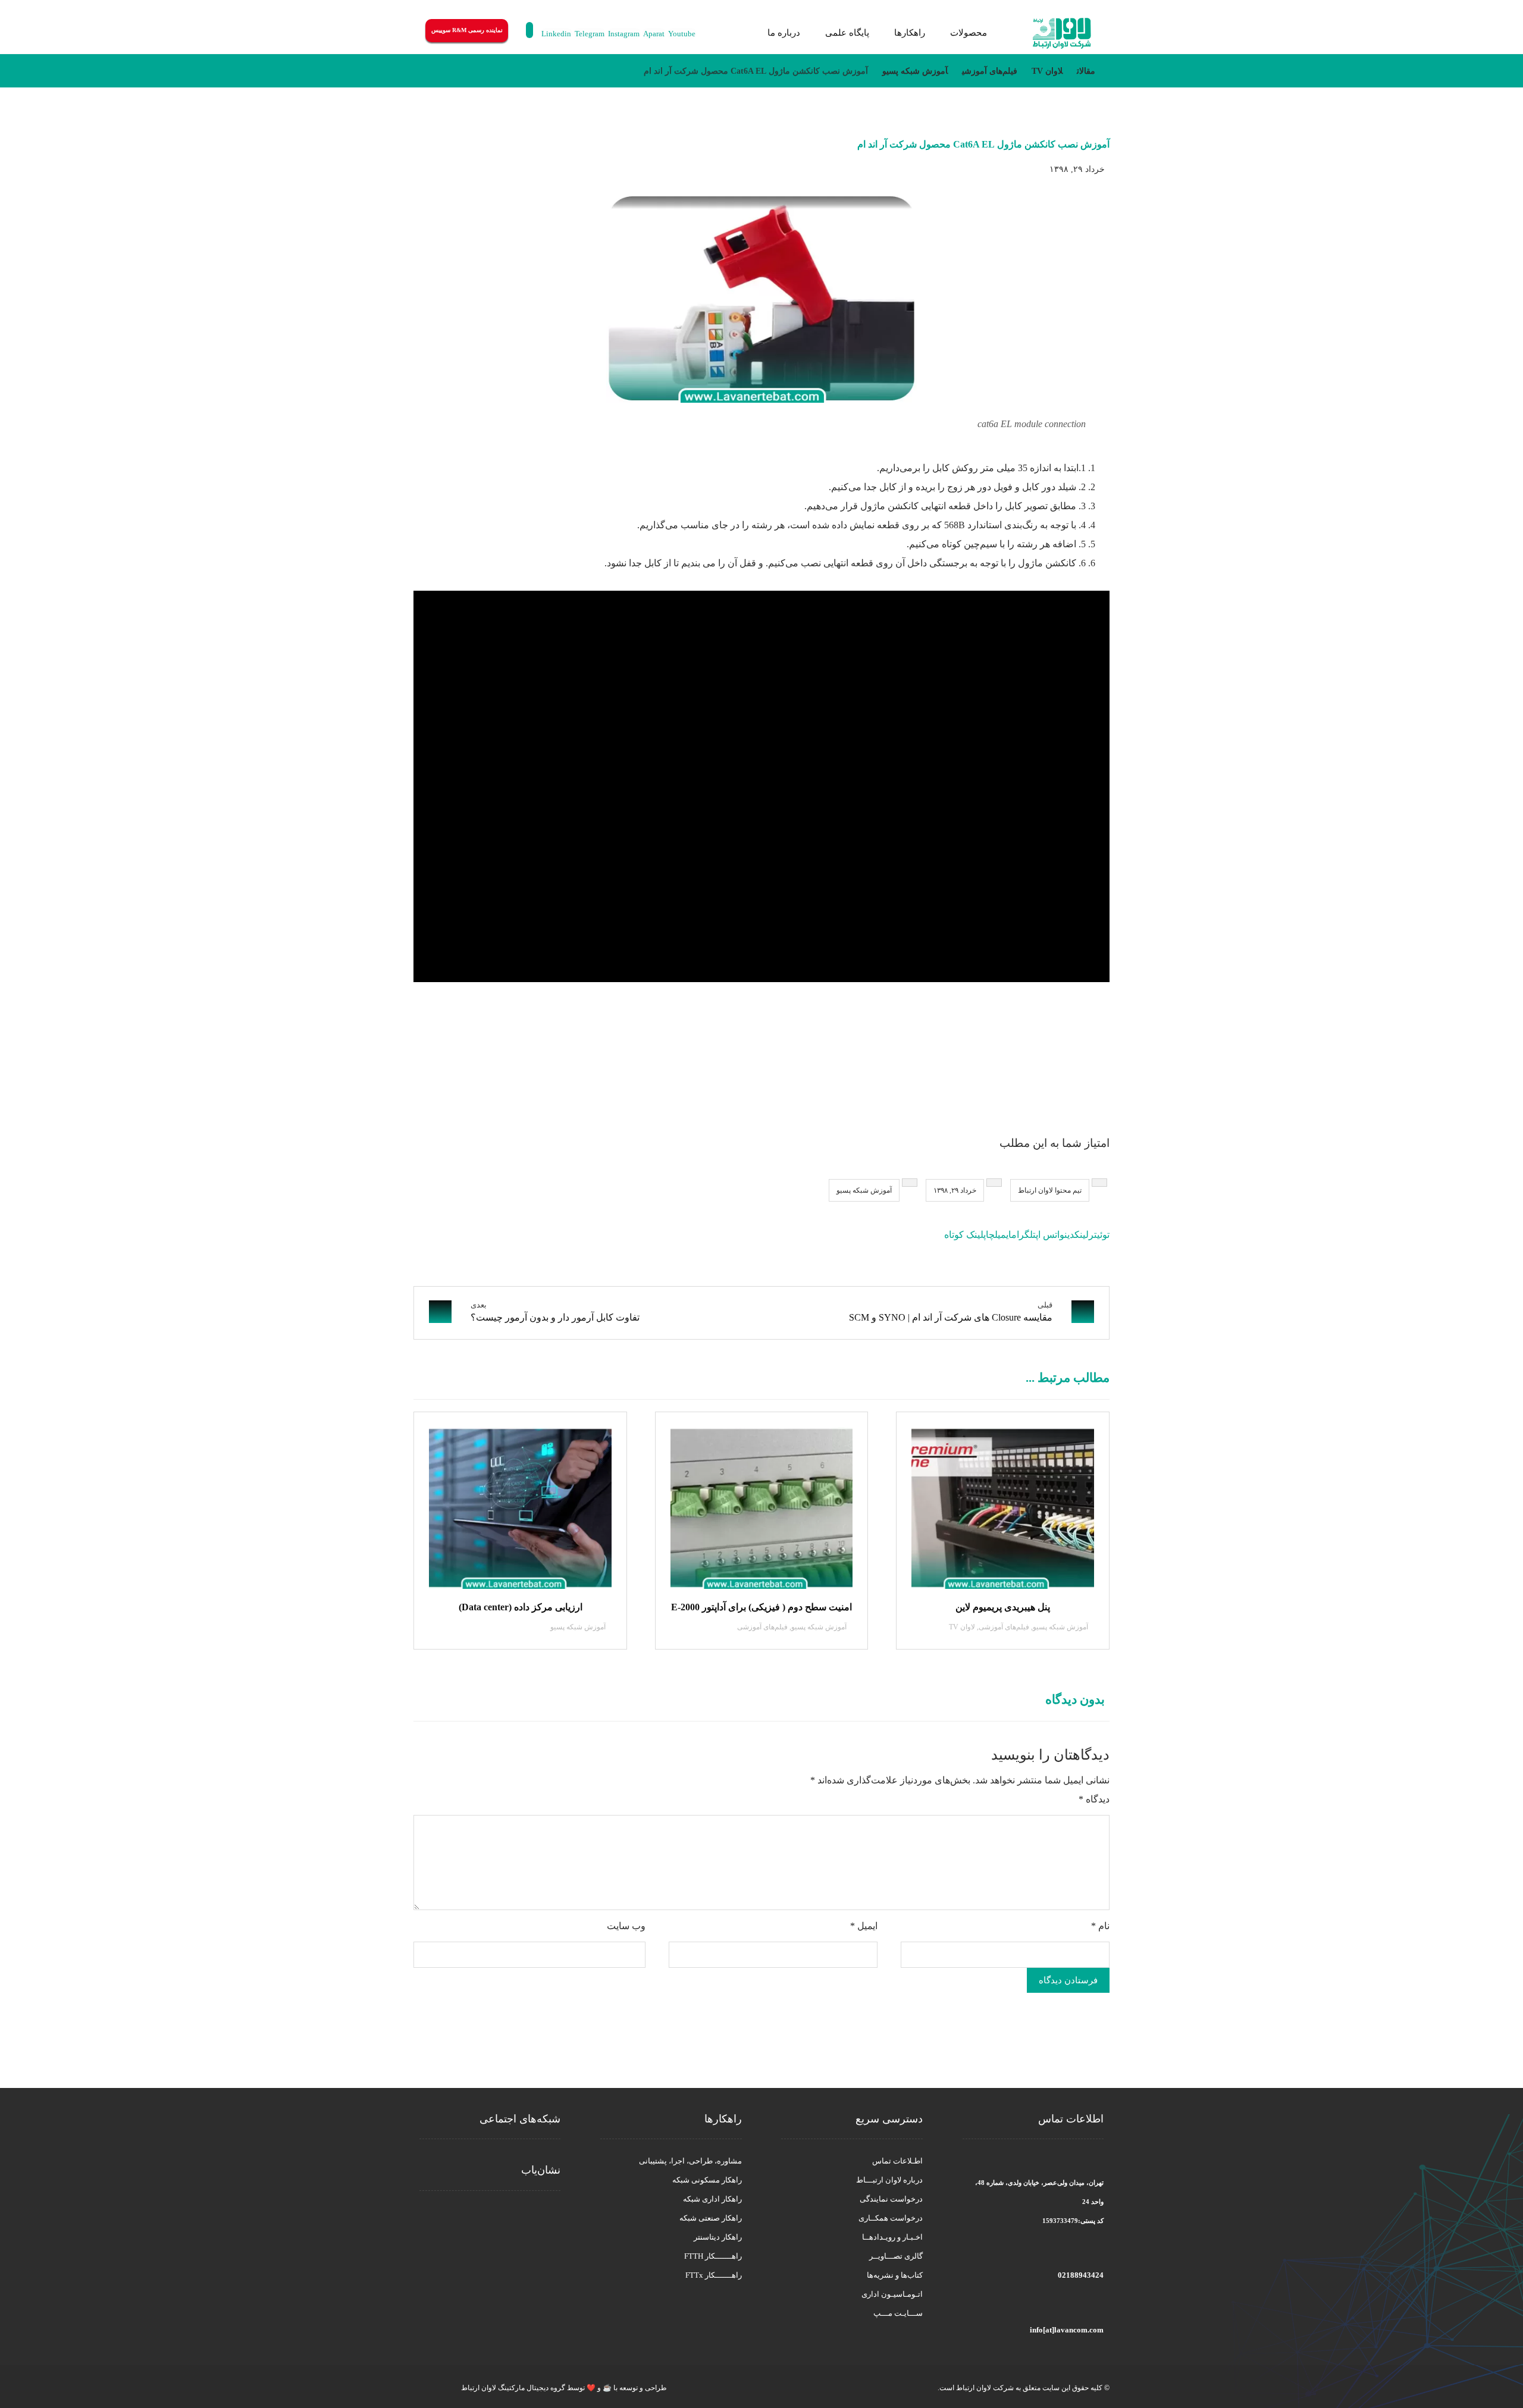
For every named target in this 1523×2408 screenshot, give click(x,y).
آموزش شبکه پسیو (864, 1190)
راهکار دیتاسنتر (718, 2237)
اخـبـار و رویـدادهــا (892, 2237)
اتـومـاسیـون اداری (892, 2294)
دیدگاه (1094, 1799)
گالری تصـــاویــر (896, 2256)
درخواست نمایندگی (891, 2199)
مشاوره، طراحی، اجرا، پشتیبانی (690, 2161)
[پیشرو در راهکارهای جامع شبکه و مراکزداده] (1062, 34)
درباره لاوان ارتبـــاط (889, 2180)
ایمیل (864, 1926)
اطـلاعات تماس (897, 2161)
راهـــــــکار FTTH (713, 2256)
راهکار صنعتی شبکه (711, 2218)
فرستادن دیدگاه (1068, 1980)
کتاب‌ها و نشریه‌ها (895, 2275)
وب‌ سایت (626, 1926)
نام (1100, 1926)
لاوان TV (962, 1627)
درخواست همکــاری (891, 2218)
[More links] (740, 33)
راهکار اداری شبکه (712, 2199)
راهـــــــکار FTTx (714, 2275)
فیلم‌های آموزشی (1004, 1627)
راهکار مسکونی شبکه (707, 2180)
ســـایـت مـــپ (898, 2313)
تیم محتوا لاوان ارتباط (1050, 1190)
